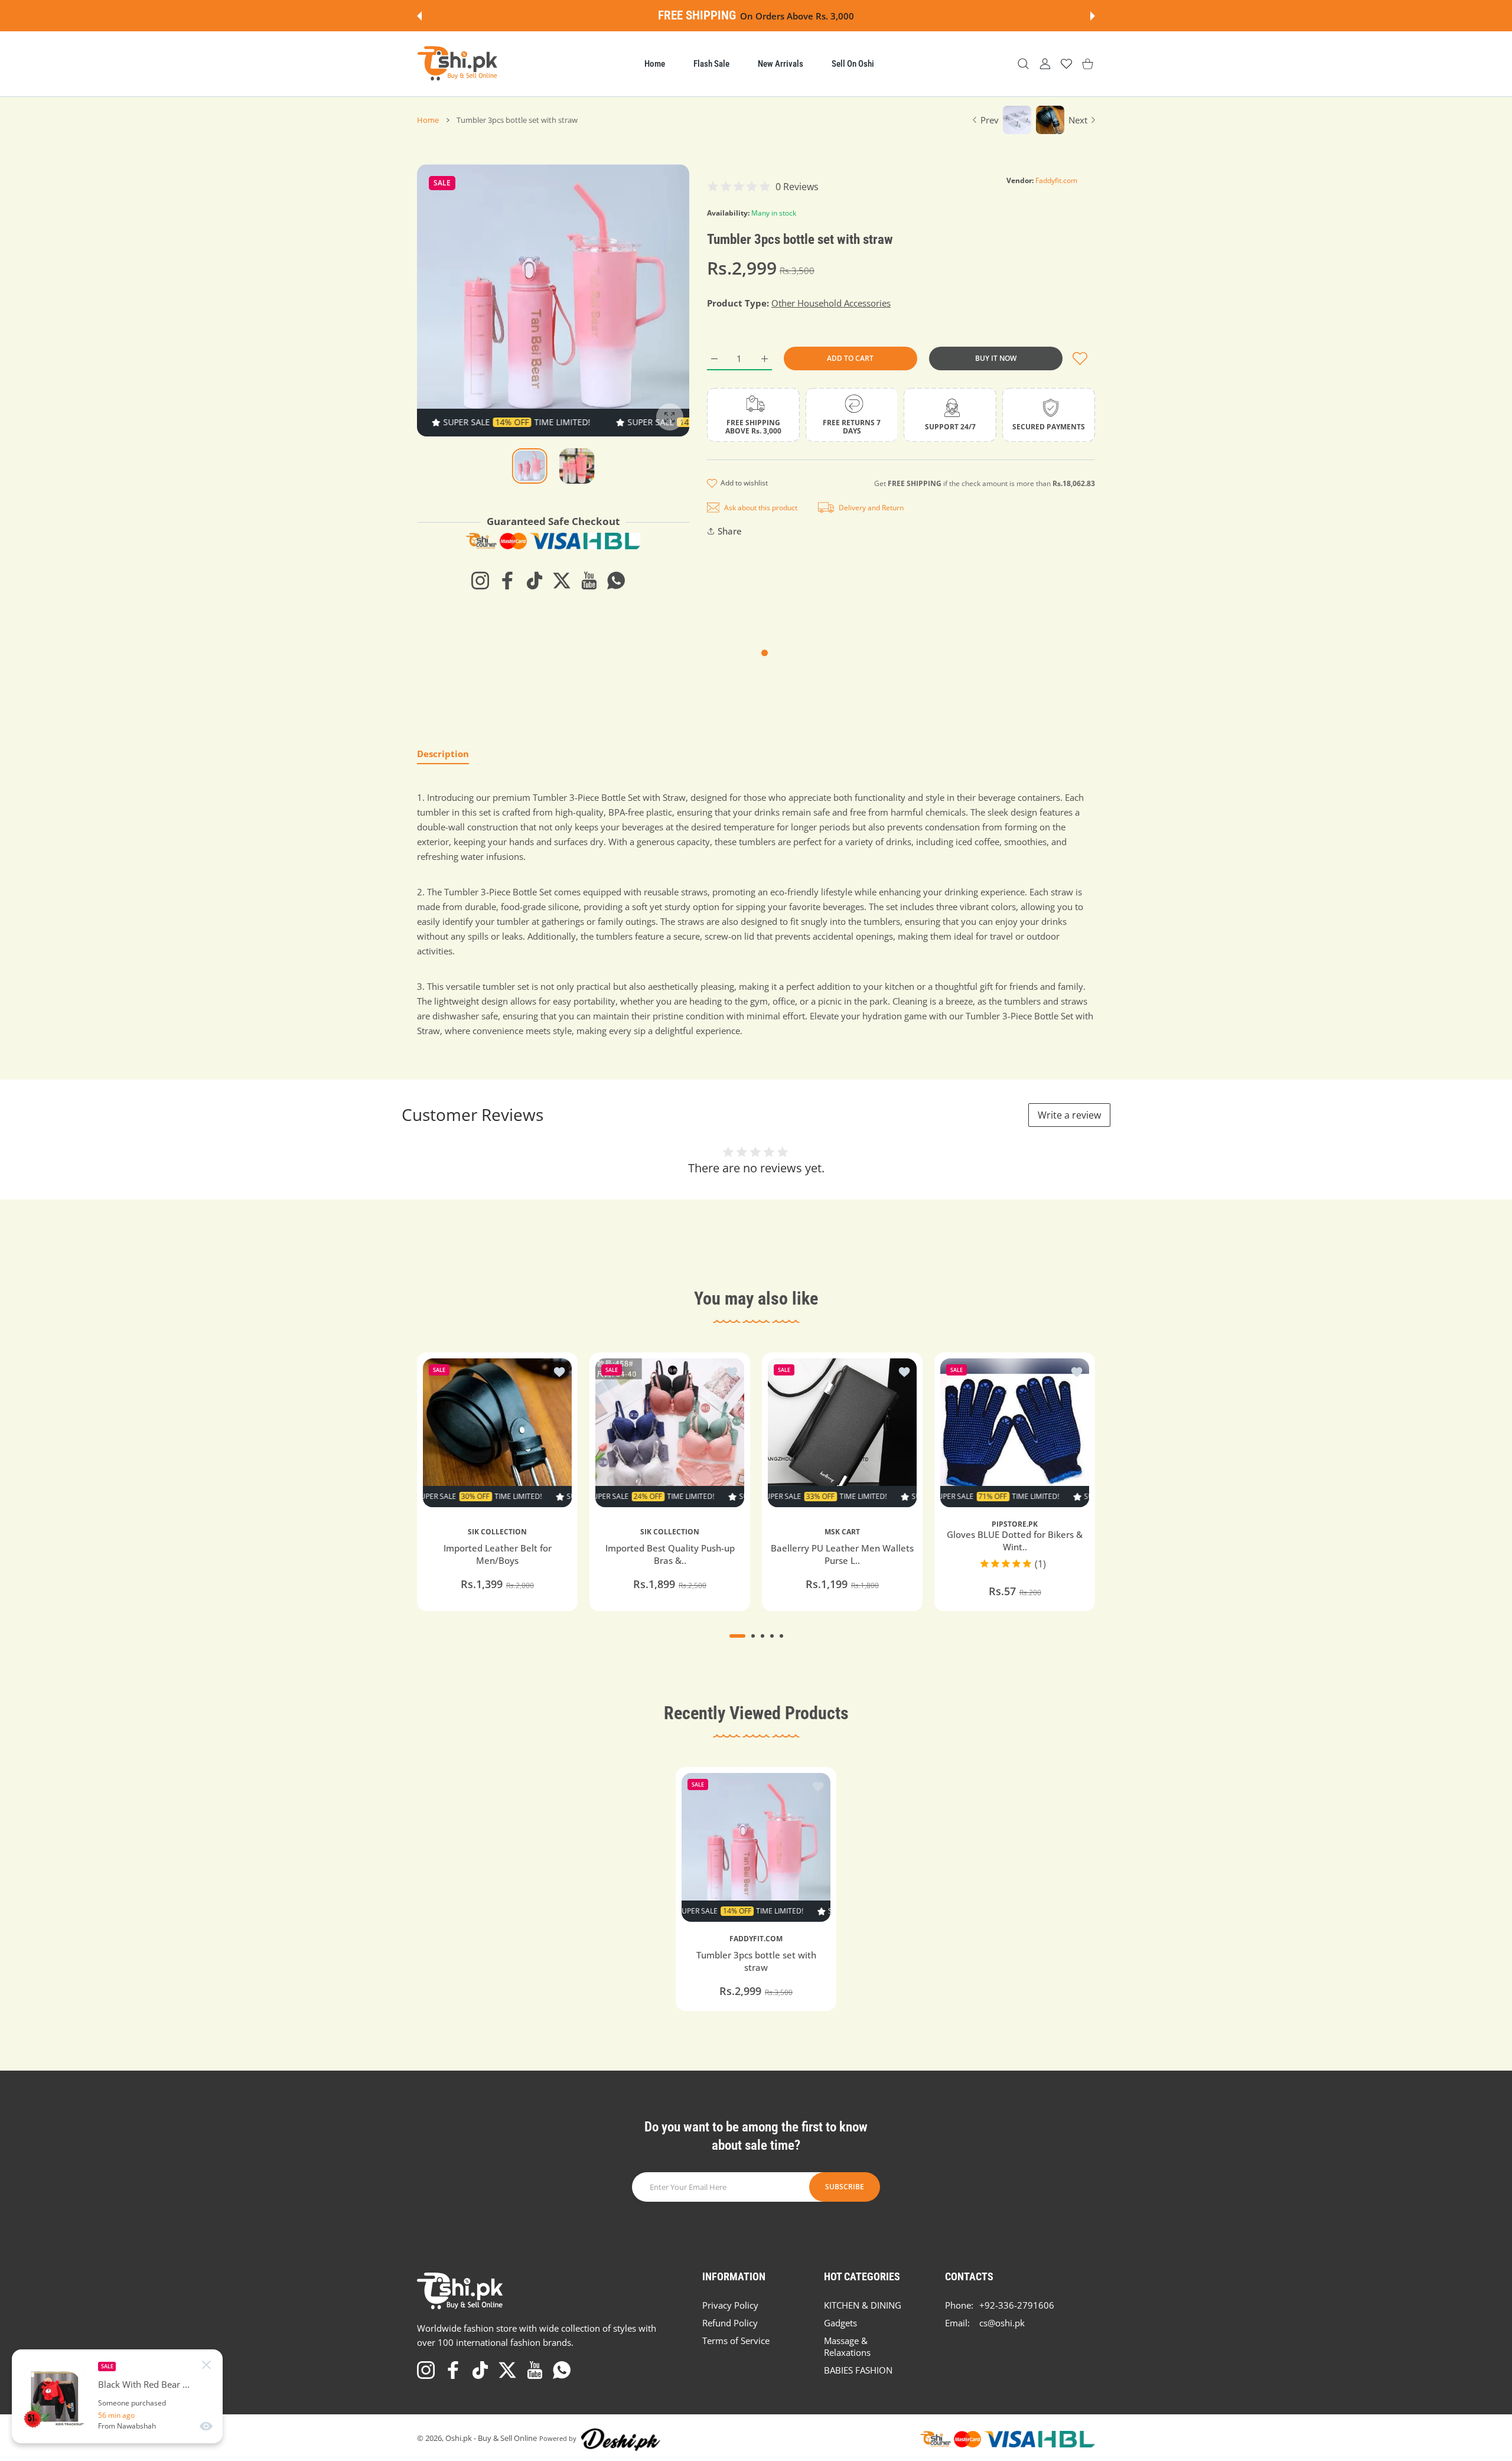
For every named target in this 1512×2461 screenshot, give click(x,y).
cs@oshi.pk (1002, 2323)
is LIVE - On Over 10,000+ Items (789, 16)
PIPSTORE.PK (1015, 1524)
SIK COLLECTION (497, 1531)
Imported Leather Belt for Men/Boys (498, 1554)
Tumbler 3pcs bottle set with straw (756, 1962)
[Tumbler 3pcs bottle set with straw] (756, 1847)
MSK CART (842, 1531)
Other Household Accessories (831, 303)
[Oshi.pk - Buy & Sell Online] (458, 64)
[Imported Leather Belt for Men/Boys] (497, 1433)
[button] (419, 16)
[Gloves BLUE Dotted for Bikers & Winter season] (1015, 1433)
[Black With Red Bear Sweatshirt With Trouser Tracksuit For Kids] (55, 2397)
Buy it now (996, 358)
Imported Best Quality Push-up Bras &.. (670, 1554)
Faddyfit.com (1056, 180)
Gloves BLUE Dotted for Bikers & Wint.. (1015, 1541)
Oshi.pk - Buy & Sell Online (491, 2438)
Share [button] (730, 531)
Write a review (1069, 1115)
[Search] (1023, 64)
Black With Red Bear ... (144, 2385)
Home (428, 120)
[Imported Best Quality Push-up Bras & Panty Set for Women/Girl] (670, 1433)
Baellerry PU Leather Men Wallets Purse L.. (842, 1554)
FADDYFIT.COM (756, 1939)
